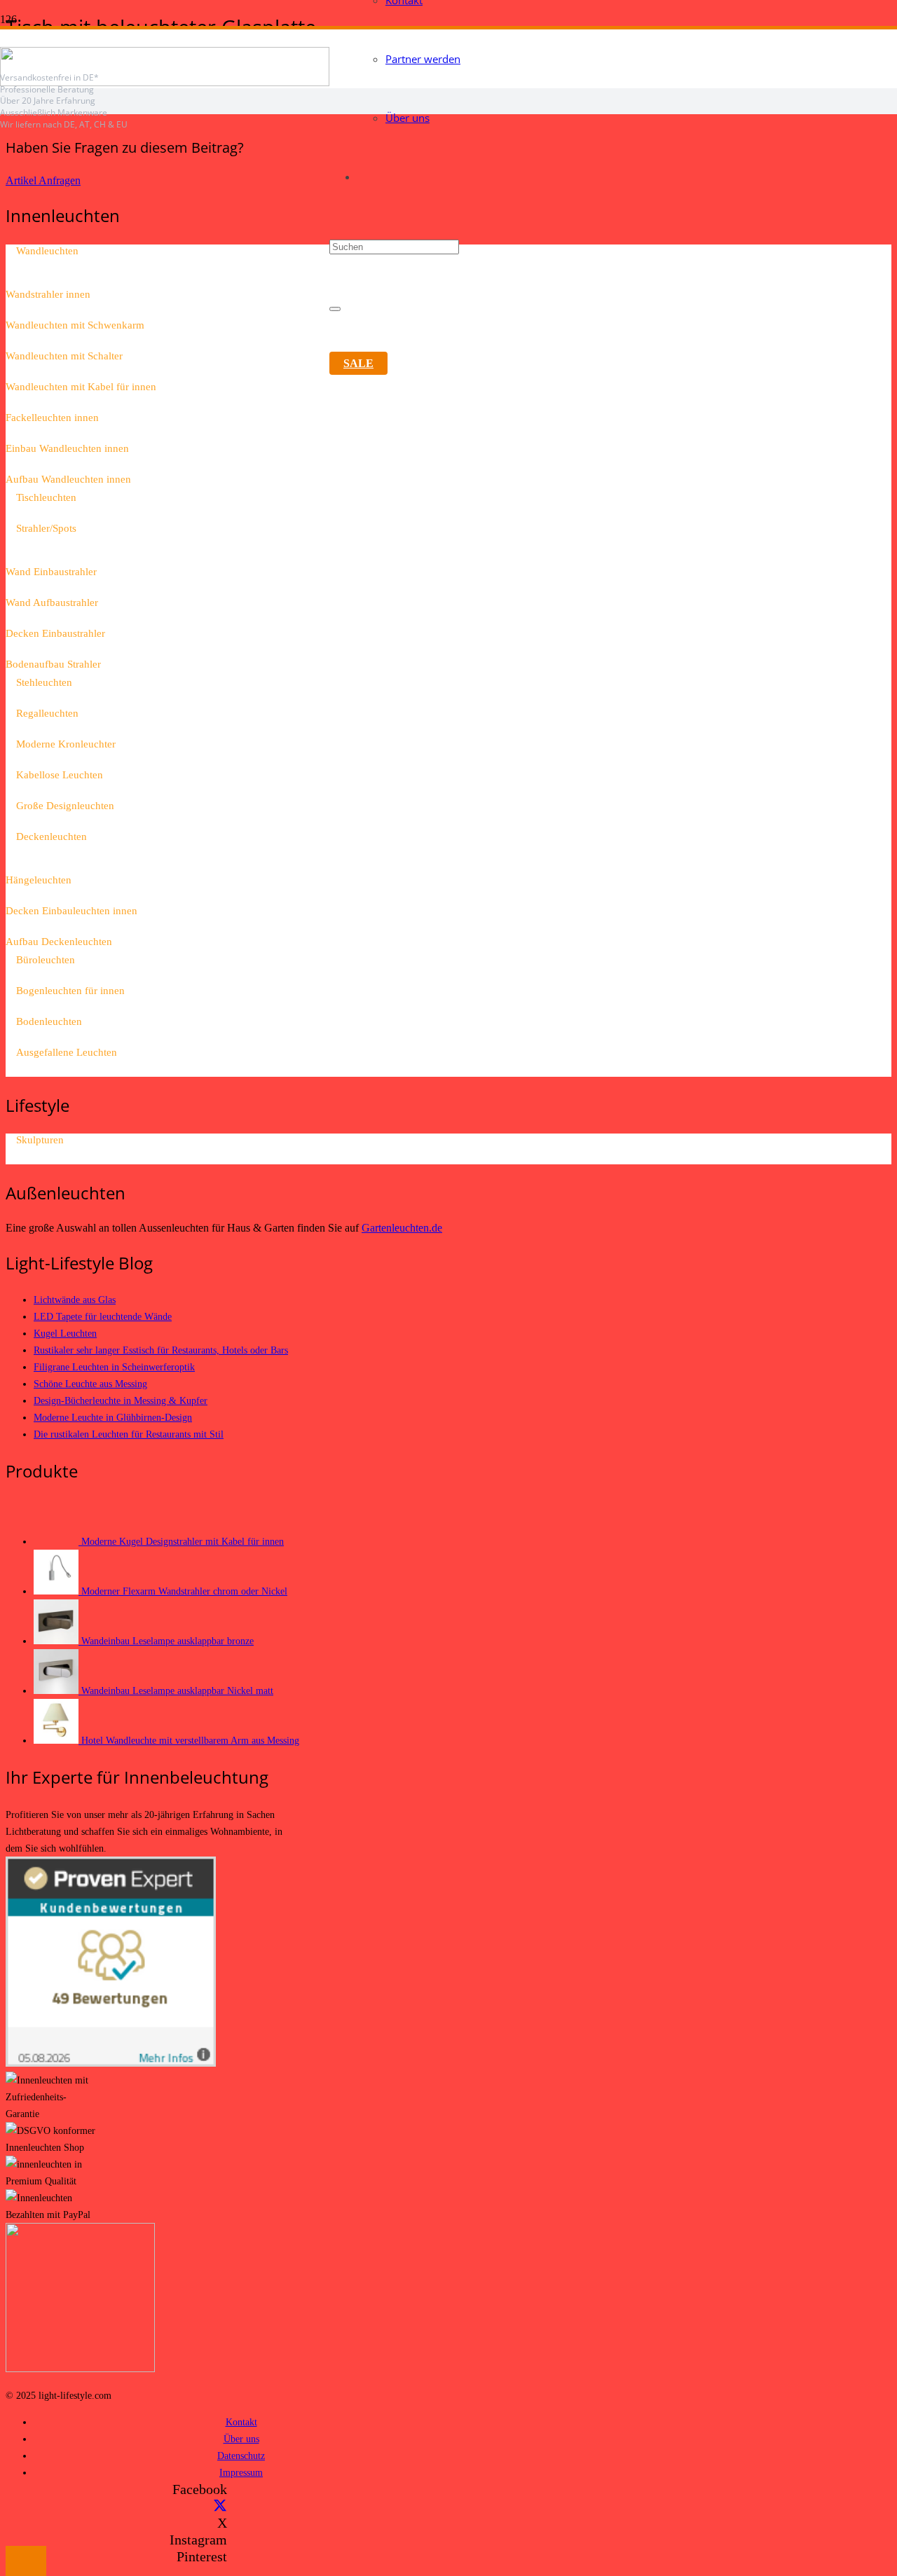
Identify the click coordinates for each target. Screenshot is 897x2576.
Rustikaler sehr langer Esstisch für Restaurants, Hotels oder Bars (161, 1350)
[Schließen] (335, 309)
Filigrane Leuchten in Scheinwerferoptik (114, 1367)
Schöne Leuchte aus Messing (90, 1384)
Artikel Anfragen (43, 180)
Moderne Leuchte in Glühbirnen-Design (113, 1417)
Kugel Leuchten (65, 1333)
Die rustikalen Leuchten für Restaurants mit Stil (129, 1434)
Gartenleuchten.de (402, 1228)
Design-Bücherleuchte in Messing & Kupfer (121, 1400)
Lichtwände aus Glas (75, 1300)
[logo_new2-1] (165, 82)
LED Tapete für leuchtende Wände (103, 1316)
